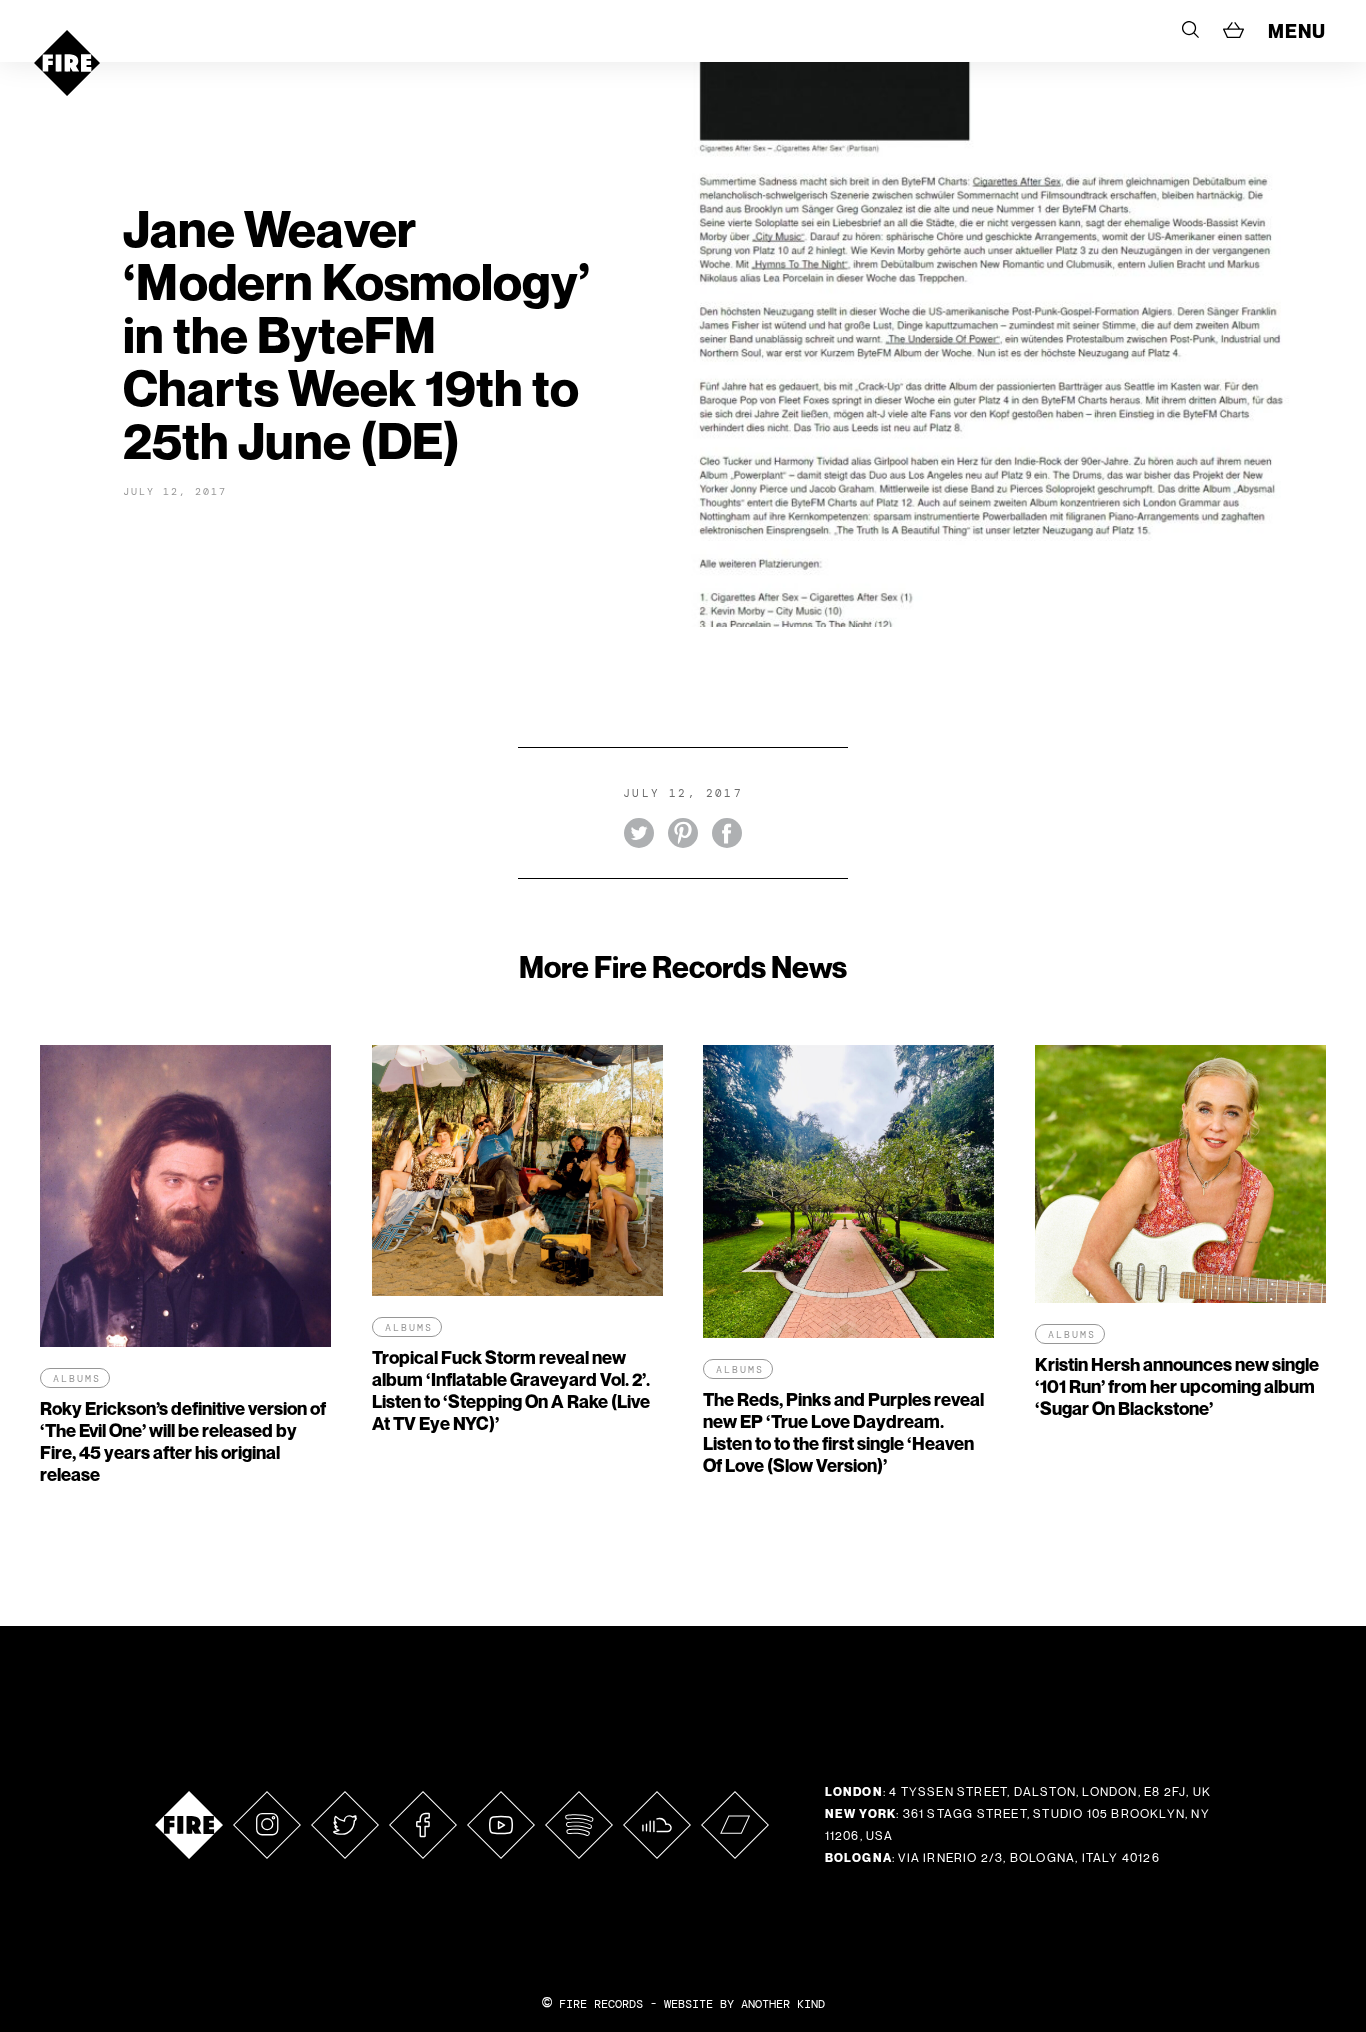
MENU (1297, 31)
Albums (77, 1378)
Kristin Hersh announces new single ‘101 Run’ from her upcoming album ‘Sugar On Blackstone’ (1177, 1386)
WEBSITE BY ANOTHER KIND (744, 2004)
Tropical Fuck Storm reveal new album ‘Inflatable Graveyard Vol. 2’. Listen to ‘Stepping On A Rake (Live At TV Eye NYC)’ (511, 1390)
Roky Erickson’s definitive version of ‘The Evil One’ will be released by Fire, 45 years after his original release (183, 1441)
